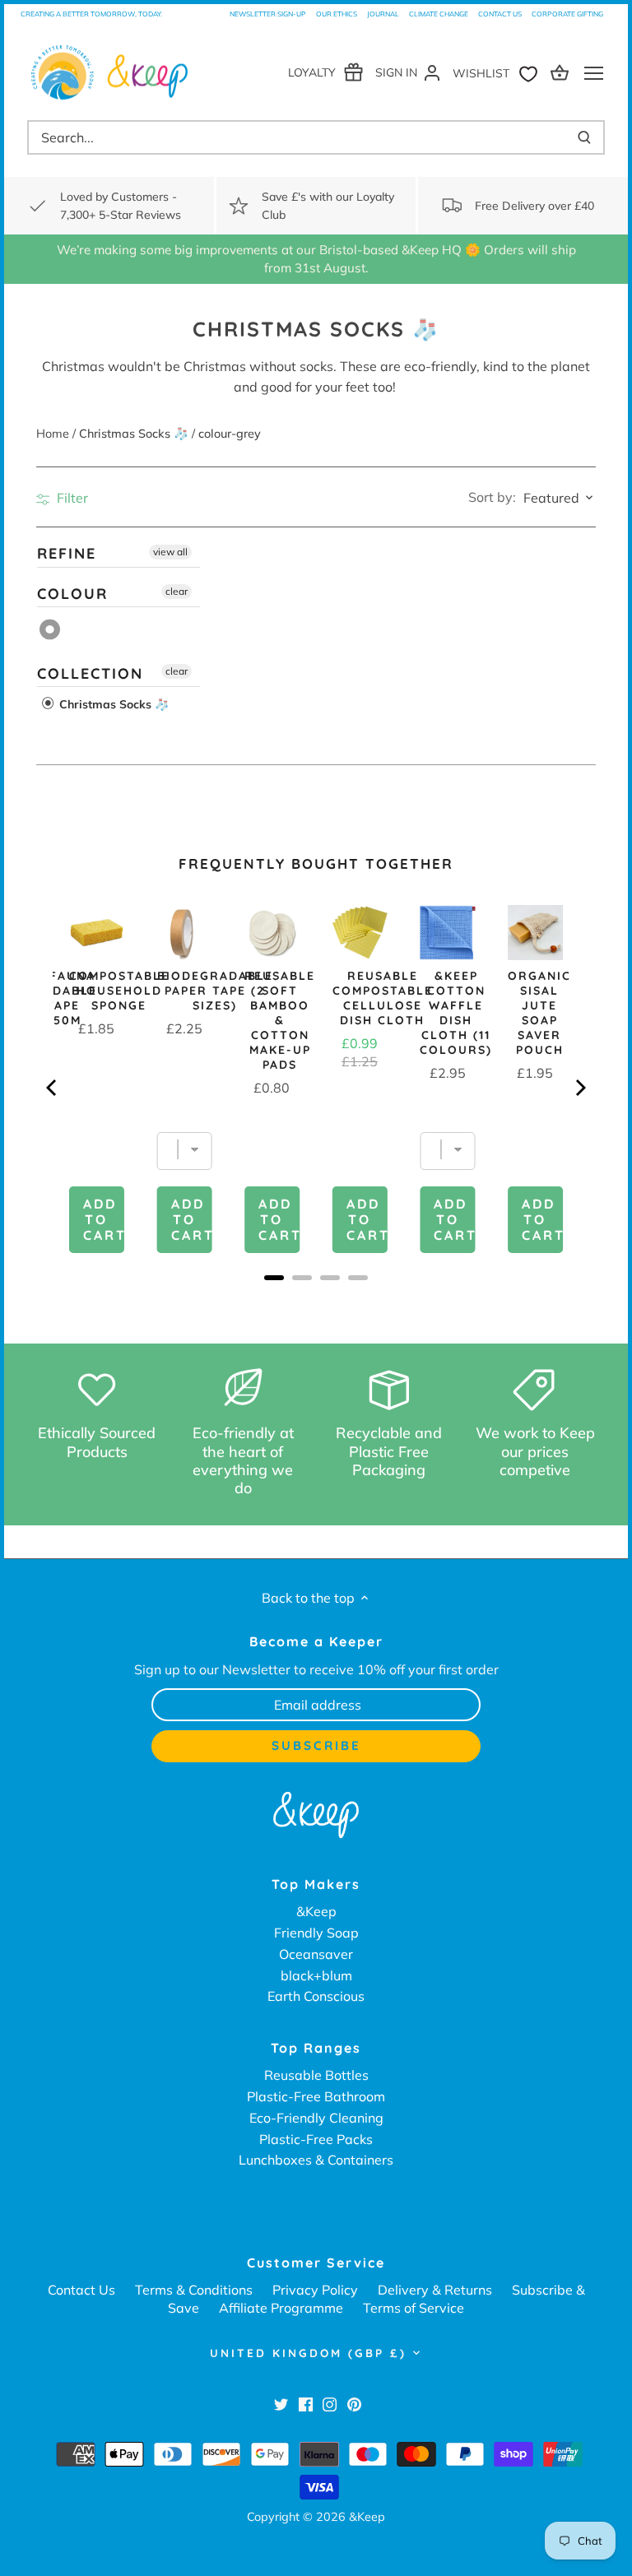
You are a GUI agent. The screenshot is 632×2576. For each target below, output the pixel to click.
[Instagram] (330, 2404)
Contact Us (500, 14)
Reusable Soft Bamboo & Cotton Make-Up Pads (280, 1020)
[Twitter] (281, 2404)
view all (170, 552)
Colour (72, 593)
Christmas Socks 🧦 (112, 704)
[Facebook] (306, 2404)
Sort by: (492, 497)
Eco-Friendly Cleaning (316, 2118)
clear (177, 590)
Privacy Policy (315, 2290)
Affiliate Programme (281, 2308)
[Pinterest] (354, 2404)
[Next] (579, 1088)
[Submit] (584, 137)
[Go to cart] (562, 72)
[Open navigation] (594, 73)
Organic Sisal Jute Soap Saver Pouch (539, 1013)
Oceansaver (316, 1954)
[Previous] (53, 1088)
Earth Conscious (316, 1996)
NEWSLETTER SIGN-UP (268, 14)
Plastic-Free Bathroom (316, 2096)
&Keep (316, 1911)
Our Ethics (337, 14)
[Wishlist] (499, 72)
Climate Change (439, 14)
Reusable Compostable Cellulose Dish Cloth (383, 998)
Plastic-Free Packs (316, 2139)
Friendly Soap (316, 1933)
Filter (71, 498)
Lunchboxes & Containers (316, 2160)
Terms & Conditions (194, 2290)
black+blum (316, 1975)
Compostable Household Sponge (119, 991)
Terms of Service (414, 2308)
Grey (51, 629)
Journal (383, 14)
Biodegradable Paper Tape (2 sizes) (215, 991)
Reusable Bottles (316, 2075)
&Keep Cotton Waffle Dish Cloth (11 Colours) (456, 1013)
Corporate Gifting (567, 14)
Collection (90, 673)
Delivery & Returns (435, 2290)
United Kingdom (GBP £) (308, 2353)
